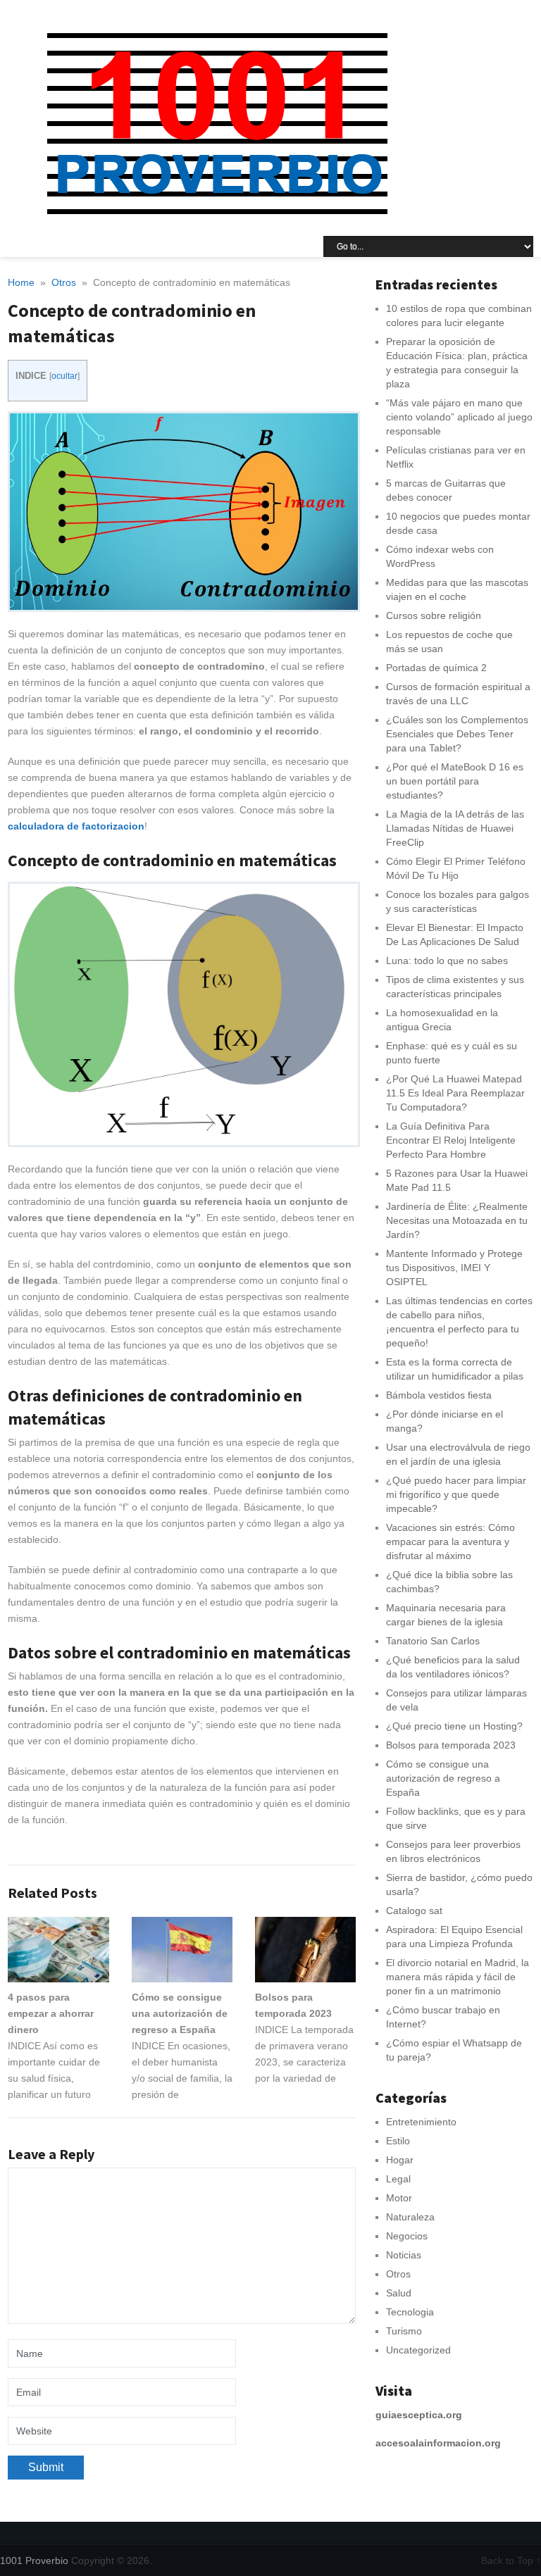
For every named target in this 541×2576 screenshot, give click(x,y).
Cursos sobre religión (434, 615)
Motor (399, 2198)
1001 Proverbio (34, 2561)
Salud (399, 2293)
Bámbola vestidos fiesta (439, 1395)
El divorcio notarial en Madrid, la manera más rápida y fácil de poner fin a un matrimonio (458, 1977)
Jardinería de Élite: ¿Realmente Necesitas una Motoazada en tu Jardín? (457, 1220)
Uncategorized (418, 2350)
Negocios (407, 2236)
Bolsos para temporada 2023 (451, 1745)
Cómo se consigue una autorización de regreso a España (443, 1778)
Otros (398, 2274)
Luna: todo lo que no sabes (447, 961)
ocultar (64, 376)
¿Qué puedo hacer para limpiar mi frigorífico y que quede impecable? (456, 1494)
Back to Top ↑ (511, 2561)
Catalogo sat (414, 1911)
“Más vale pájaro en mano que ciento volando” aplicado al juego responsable (459, 417)
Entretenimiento (421, 2122)
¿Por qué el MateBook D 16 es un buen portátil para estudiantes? (455, 781)
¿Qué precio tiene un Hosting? (454, 1726)
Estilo (398, 2141)
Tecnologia (410, 2312)
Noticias (404, 2255)
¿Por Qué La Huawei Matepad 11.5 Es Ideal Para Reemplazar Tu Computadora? (455, 1093)
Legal (398, 2179)
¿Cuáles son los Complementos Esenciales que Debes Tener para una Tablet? (457, 734)
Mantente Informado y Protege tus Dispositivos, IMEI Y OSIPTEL (454, 1268)
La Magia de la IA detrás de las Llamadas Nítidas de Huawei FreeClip (455, 828)
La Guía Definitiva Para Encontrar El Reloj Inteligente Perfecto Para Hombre (451, 1140)
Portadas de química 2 (436, 668)
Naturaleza (410, 2217)
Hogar (400, 2160)
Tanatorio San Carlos (433, 1641)
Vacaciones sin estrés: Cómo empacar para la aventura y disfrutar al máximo (450, 1542)
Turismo (404, 2331)
